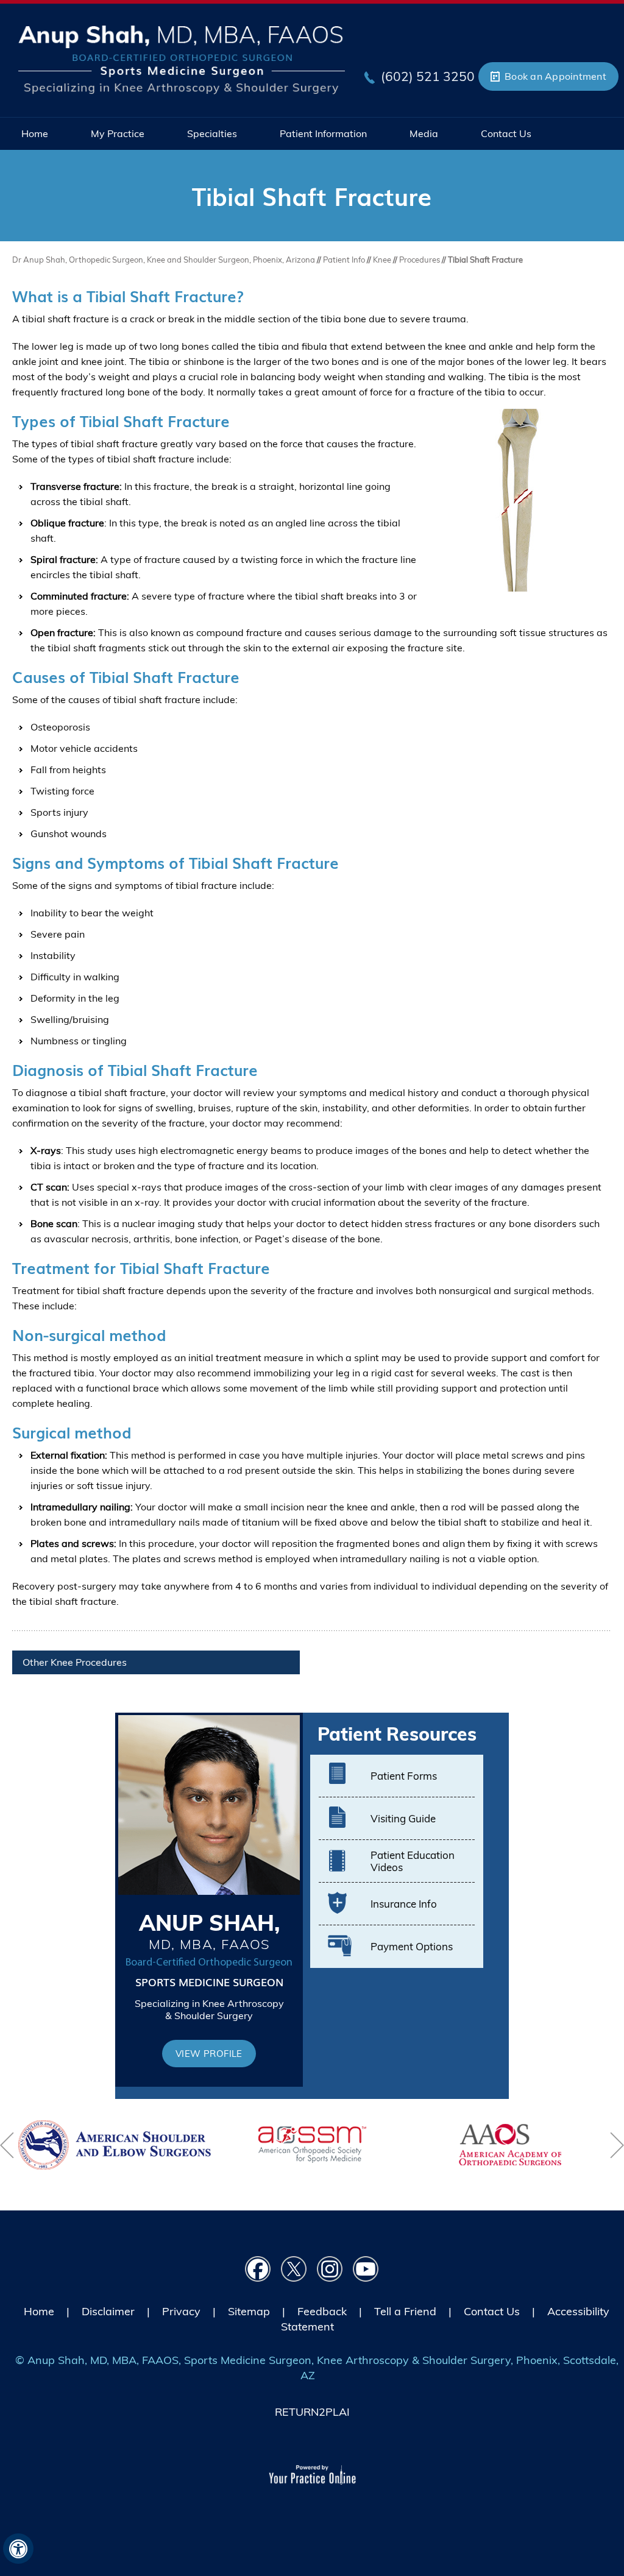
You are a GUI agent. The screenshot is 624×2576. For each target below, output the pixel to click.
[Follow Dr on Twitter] (294, 2269)
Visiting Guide (403, 1818)
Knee (382, 260)
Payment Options (412, 1946)
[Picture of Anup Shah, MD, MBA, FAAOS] (182, 58)
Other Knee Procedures (75, 1662)
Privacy (181, 2311)
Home (39, 2311)
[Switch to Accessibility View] (18, 2549)
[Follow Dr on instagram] (330, 2269)
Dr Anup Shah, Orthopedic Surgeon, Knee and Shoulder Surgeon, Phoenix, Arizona (164, 260)
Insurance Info (404, 1904)
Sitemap (249, 2311)
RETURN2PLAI (312, 2412)
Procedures (420, 260)
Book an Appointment (555, 76)
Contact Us (492, 2311)
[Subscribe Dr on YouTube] (366, 2269)
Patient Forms (404, 1776)
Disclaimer (108, 2311)
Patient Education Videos (413, 1861)
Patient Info (345, 260)
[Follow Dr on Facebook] (258, 2269)
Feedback (322, 2311)
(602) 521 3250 (428, 76)
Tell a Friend (405, 2311)
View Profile (209, 2054)
